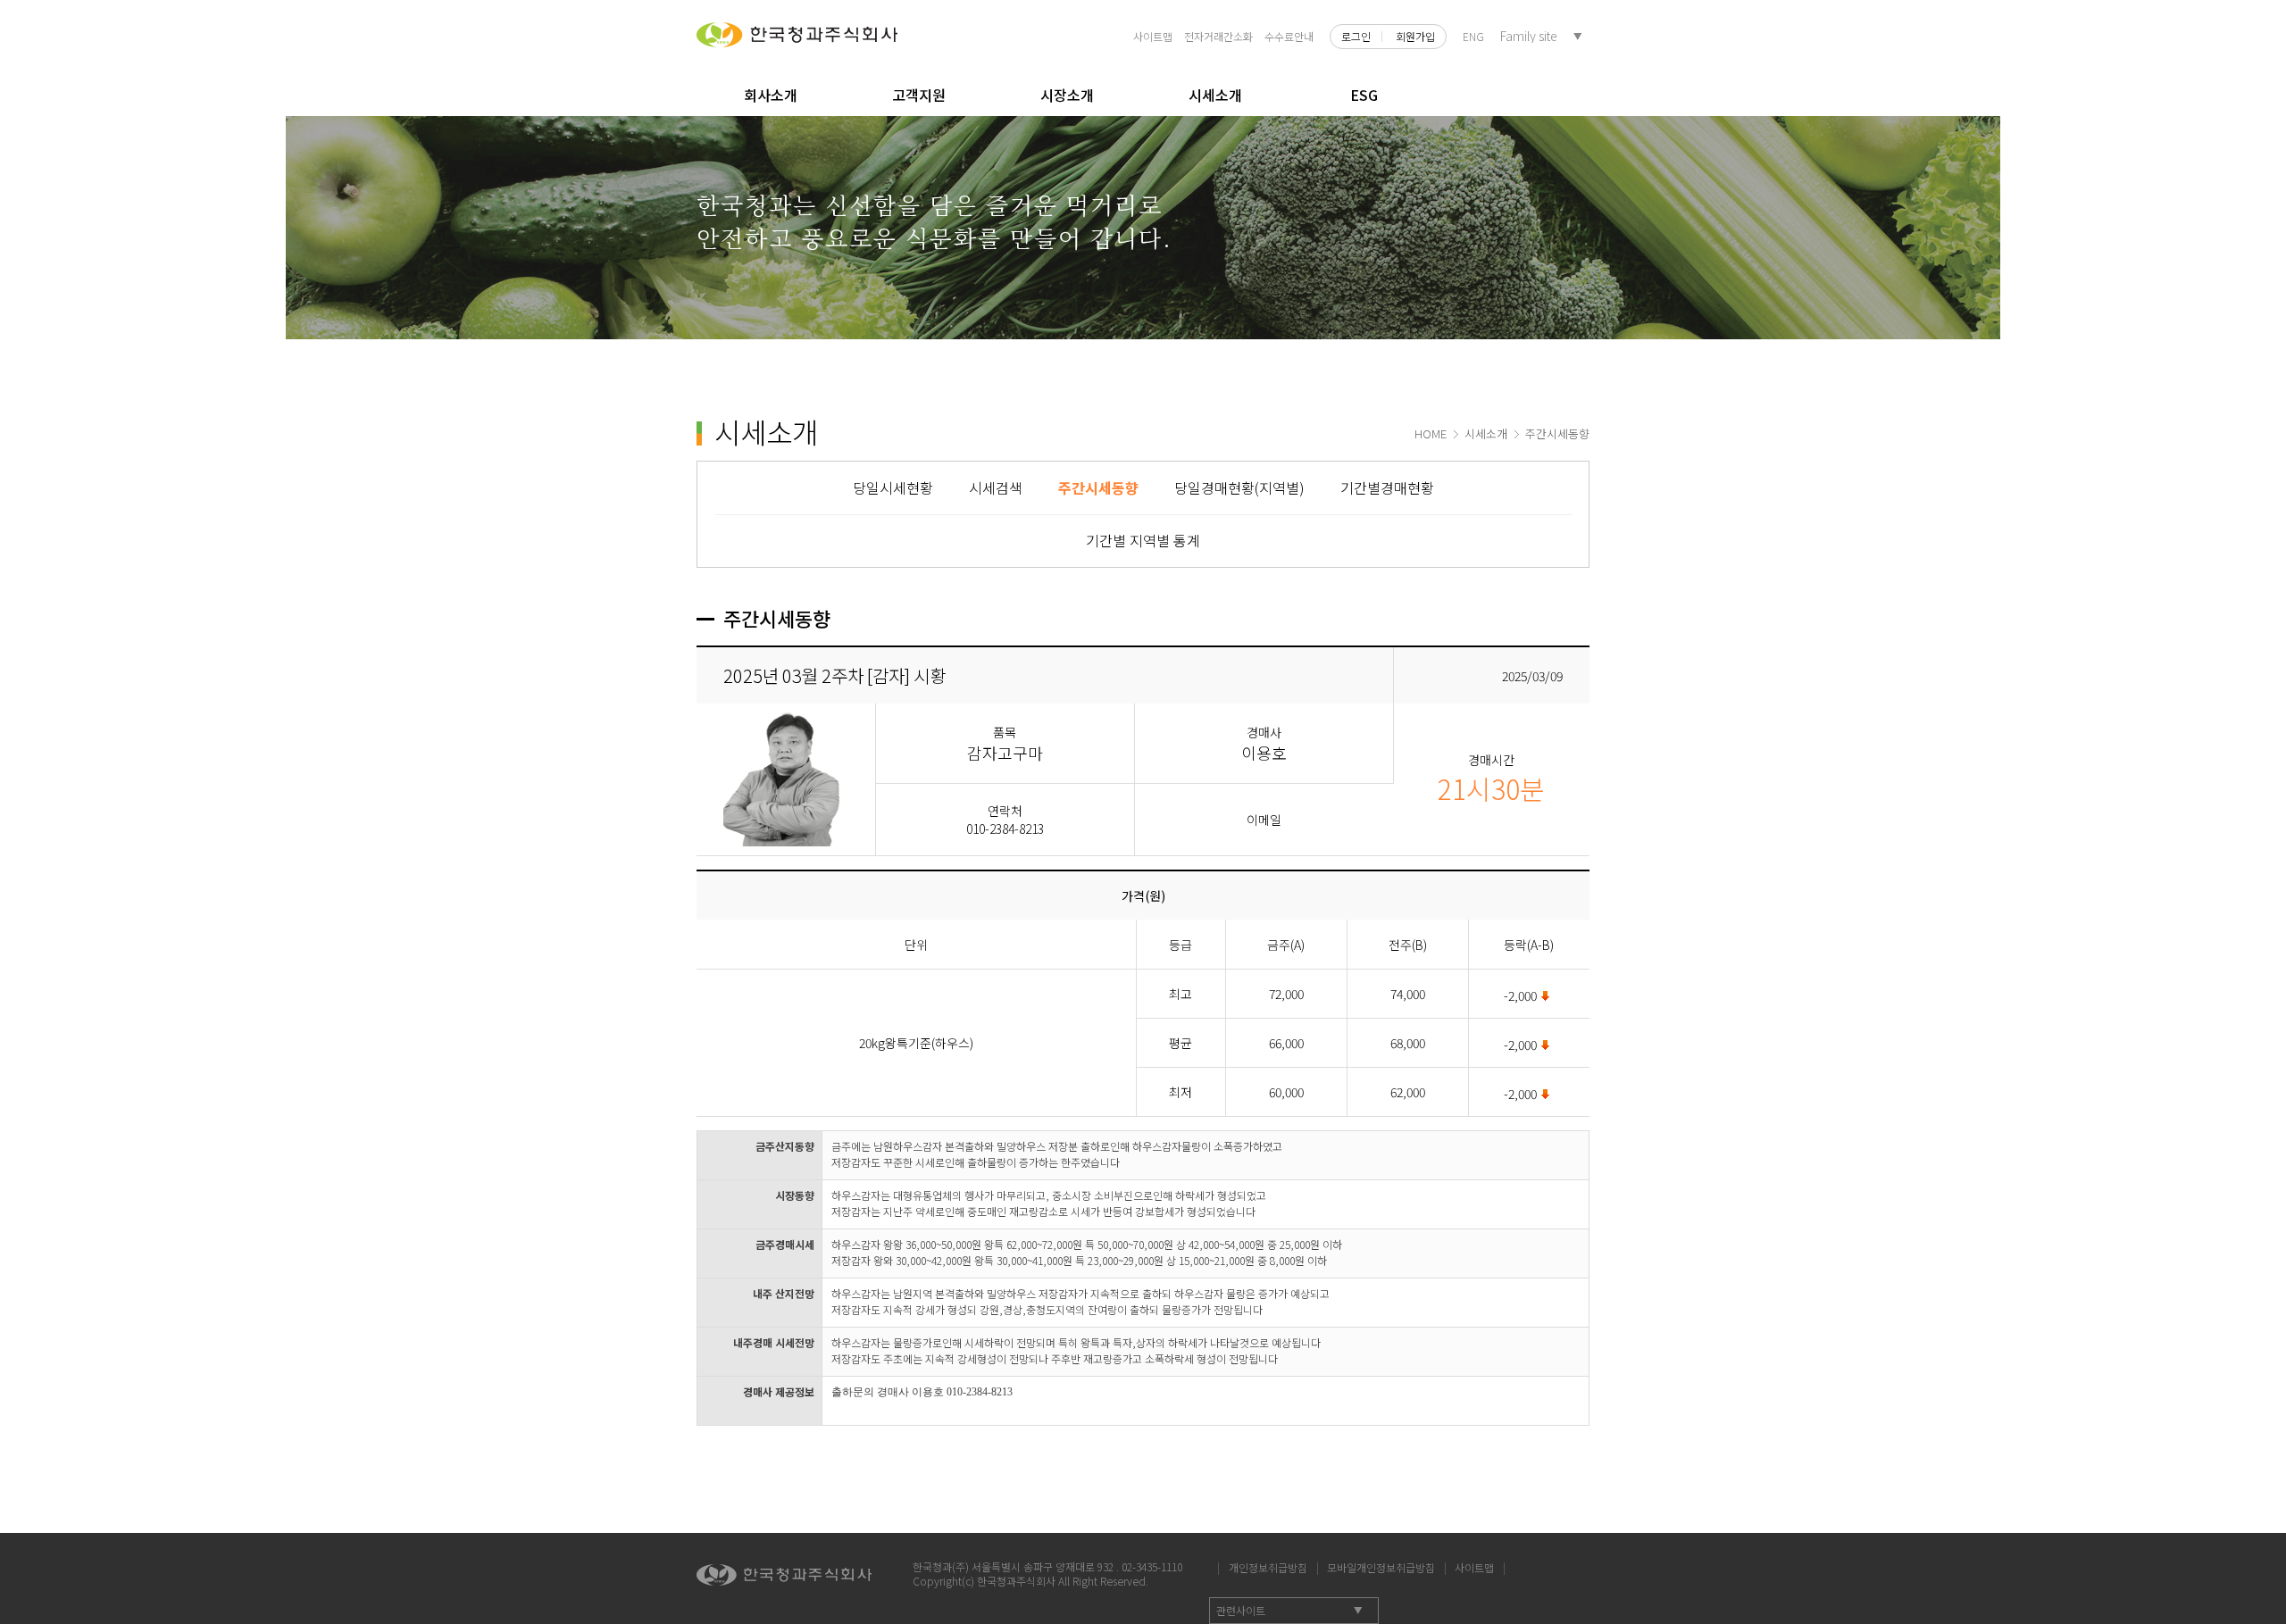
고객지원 (919, 95)
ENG (1473, 36)
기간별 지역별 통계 (1143, 540)
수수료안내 (1289, 36)
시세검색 (996, 487)
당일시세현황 (893, 487)
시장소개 (1067, 95)
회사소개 (771, 95)
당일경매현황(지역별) (1239, 487)
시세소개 (1215, 95)
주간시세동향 (1098, 487)
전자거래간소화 (1218, 36)
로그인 (1356, 37)
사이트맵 (1153, 36)
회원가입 (1415, 37)
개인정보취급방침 (1268, 1565)
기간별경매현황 (1387, 487)
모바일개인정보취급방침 (1381, 1565)
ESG (1364, 95)
